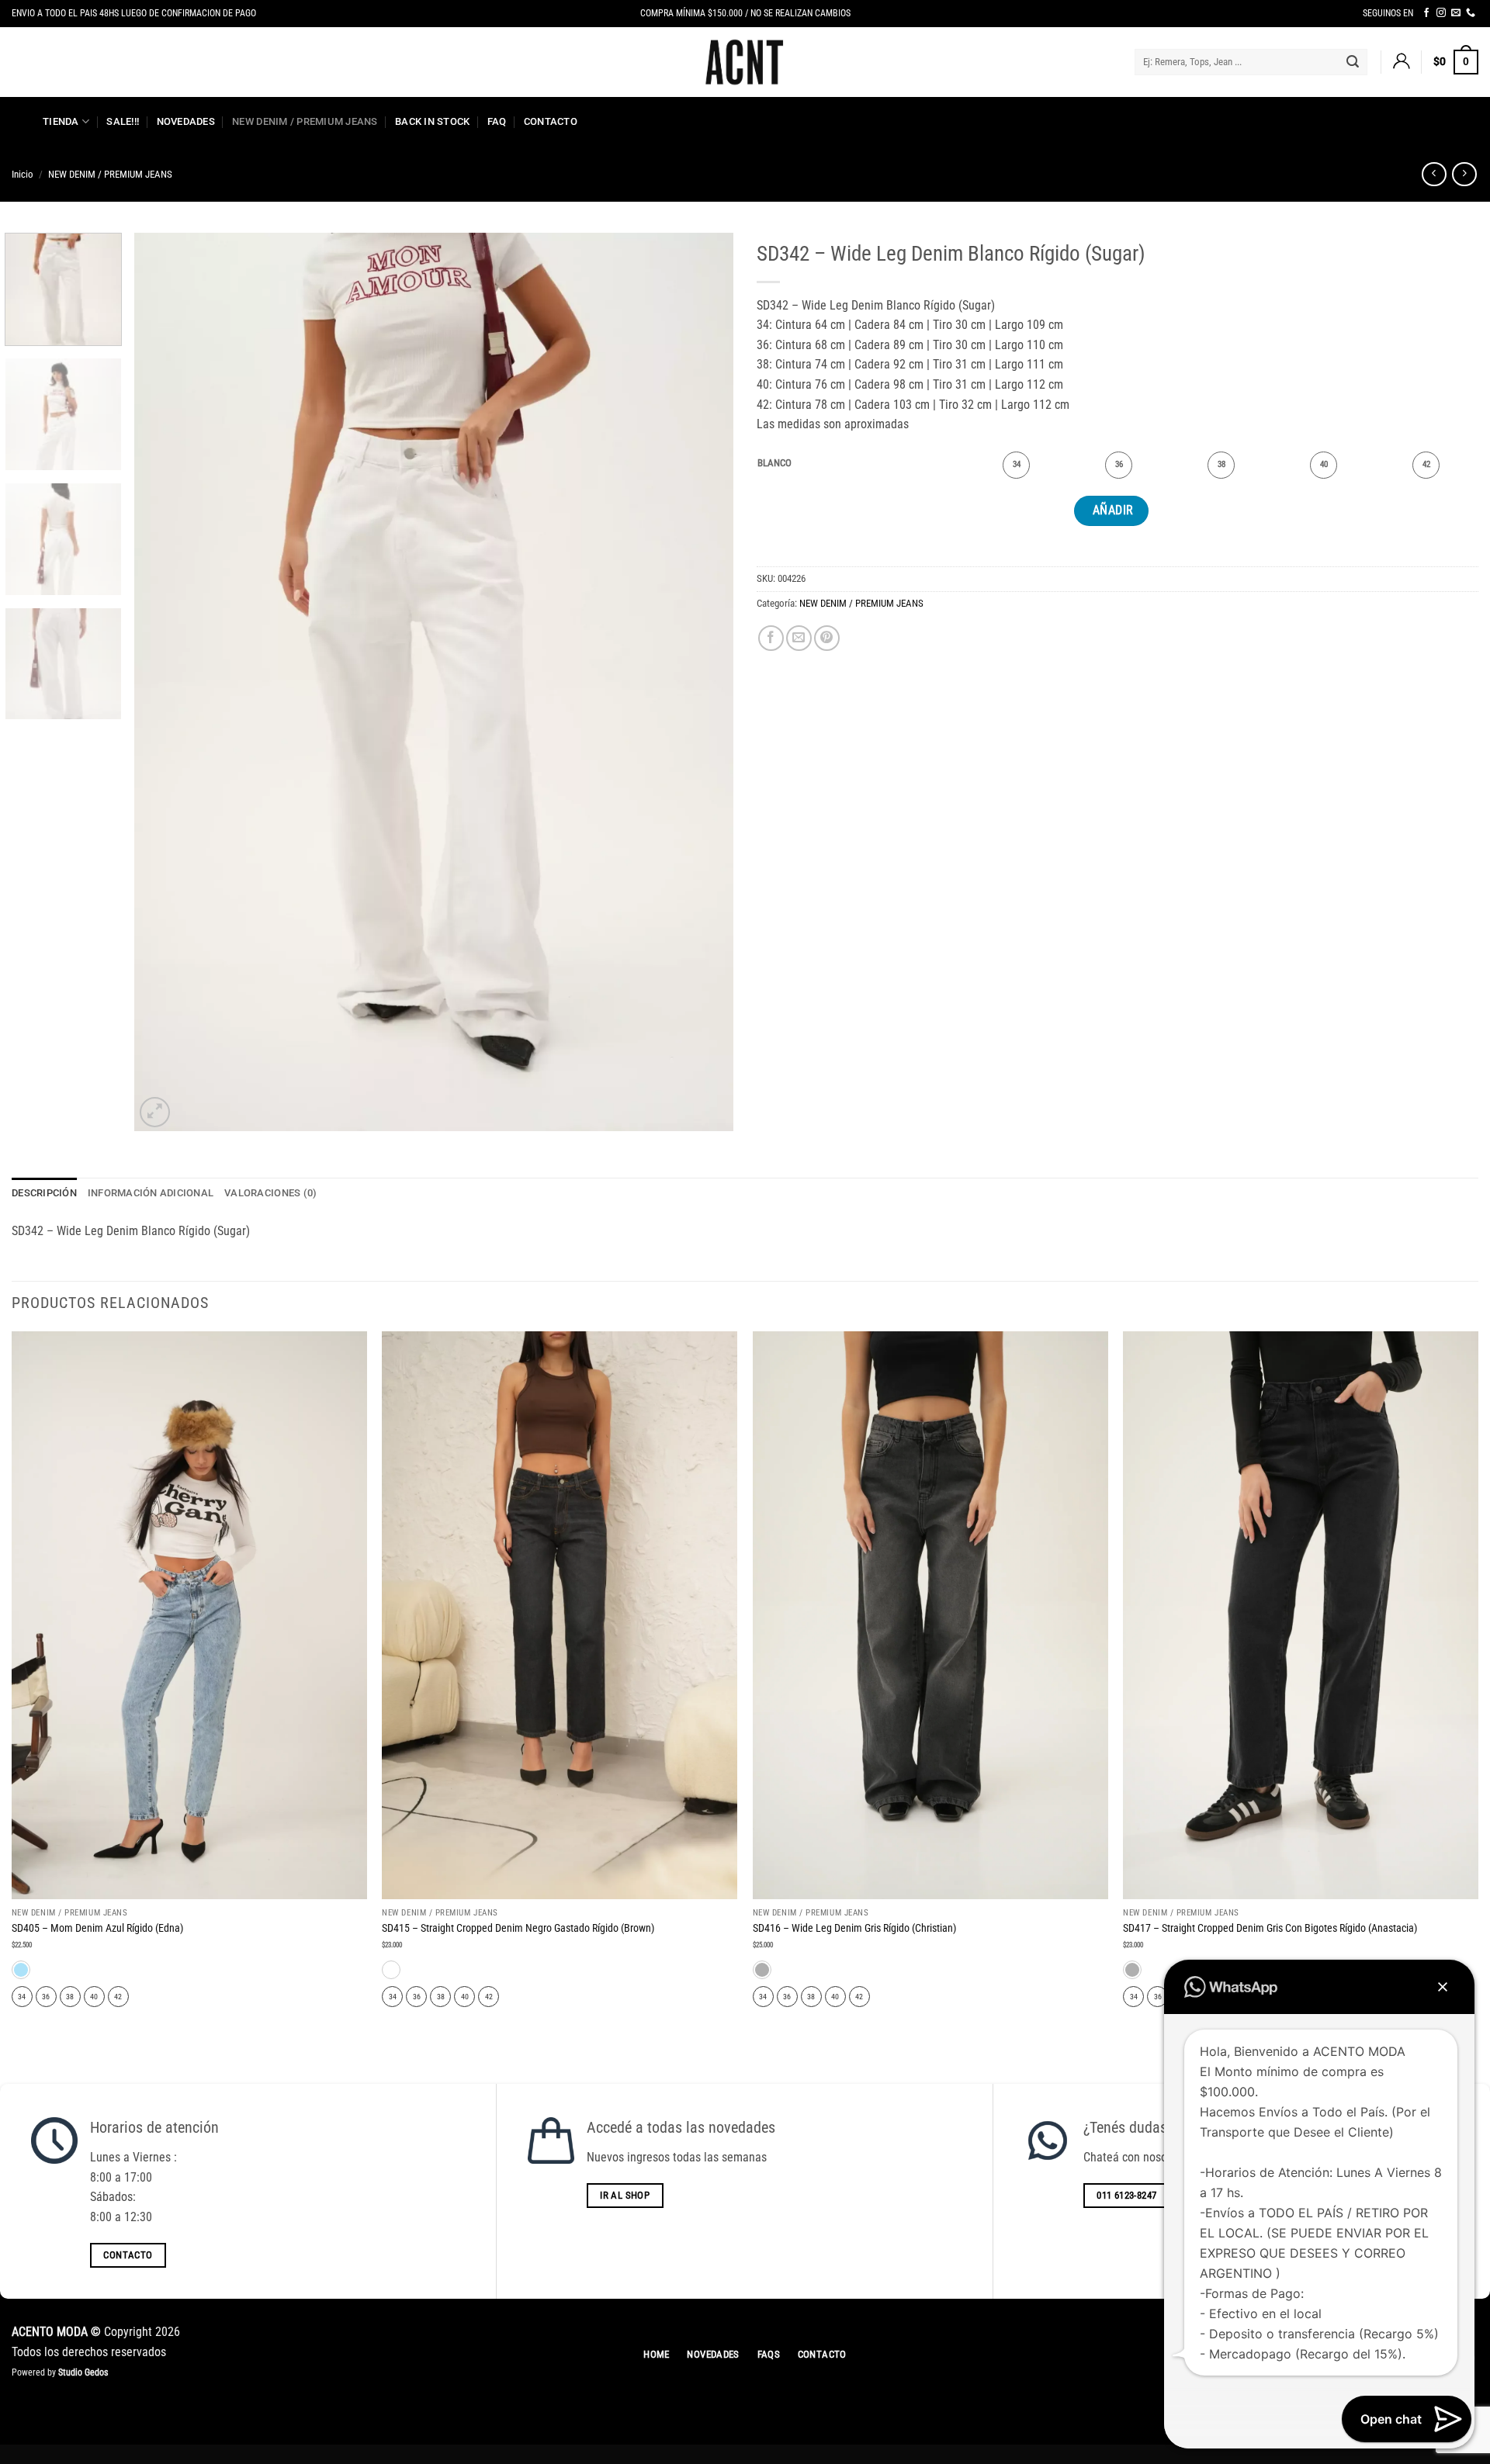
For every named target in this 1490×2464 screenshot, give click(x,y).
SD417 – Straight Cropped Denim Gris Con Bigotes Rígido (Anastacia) (1270, 1928)
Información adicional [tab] (151, 1193)
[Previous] (166, 682)
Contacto (551, 121)
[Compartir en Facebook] (771, 638)
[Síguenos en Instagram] (1441, 13)
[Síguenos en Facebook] (1426, 13)
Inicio (23, 174)
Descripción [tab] (44, 1193)
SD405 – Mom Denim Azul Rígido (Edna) (97, 1928)
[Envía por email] (799, 638)
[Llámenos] (1471, 13)
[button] (1401, 62)
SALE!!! (123, 121)
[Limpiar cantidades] (803, 464)
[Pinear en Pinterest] (827, 638)
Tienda (61, 121)
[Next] (702, 682)
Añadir (1113, 510)
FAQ (497, 121)
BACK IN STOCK (432, 121)
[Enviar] (1353, 62)
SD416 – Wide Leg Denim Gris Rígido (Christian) (854, 1928)
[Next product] (1434, 174)
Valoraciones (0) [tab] (270, 1193)
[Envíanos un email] (1456, 13)
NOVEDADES (186, 121)
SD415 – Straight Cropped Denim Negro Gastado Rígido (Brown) (518, 1928)
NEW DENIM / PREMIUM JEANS (305, 121)
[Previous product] (1464, 174)
